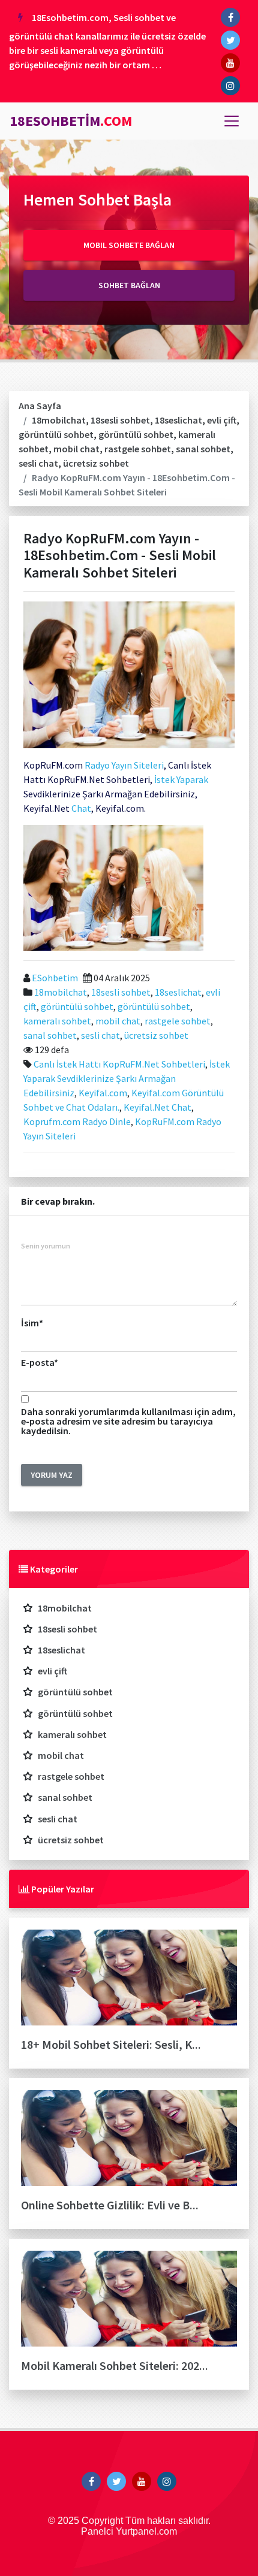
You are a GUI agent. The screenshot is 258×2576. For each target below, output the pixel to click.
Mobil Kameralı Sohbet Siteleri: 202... (115, 2365)
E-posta (40, 1362)
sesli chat (38, 463)
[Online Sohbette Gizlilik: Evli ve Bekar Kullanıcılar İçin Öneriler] (129, 2143)
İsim (32, 1323)
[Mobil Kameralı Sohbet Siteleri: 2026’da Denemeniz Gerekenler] (129, 2303)
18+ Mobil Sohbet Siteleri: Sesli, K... (111, 2044)
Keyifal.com (103, 1093)
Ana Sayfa (40, 406)
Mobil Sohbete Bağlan (129, 245)
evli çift (222, 420)
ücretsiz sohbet (96, 463)
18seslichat (178, 420)
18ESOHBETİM (71, 121)
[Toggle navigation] (232, 121)
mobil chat (76, 449)
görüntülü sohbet (56, 434)
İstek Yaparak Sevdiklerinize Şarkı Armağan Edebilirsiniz (127, 1078)
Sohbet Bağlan (129, 285)
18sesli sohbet (120, 420)
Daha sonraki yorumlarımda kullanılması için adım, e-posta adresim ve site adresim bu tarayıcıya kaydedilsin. (128, 1421)
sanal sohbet (203, 449)
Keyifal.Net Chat (157, 1107)
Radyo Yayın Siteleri (124, 765)
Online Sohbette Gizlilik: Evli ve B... (110, 2205)
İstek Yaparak (181, 779)
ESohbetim (54, 978)
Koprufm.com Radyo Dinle (77, 1121)
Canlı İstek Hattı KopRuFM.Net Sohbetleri (119, 1064)
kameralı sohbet (57, 1021)
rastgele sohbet (138, 449)
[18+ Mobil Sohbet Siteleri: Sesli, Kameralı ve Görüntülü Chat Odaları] (129, 1982)
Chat (80, 808)
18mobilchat (59, 420)
